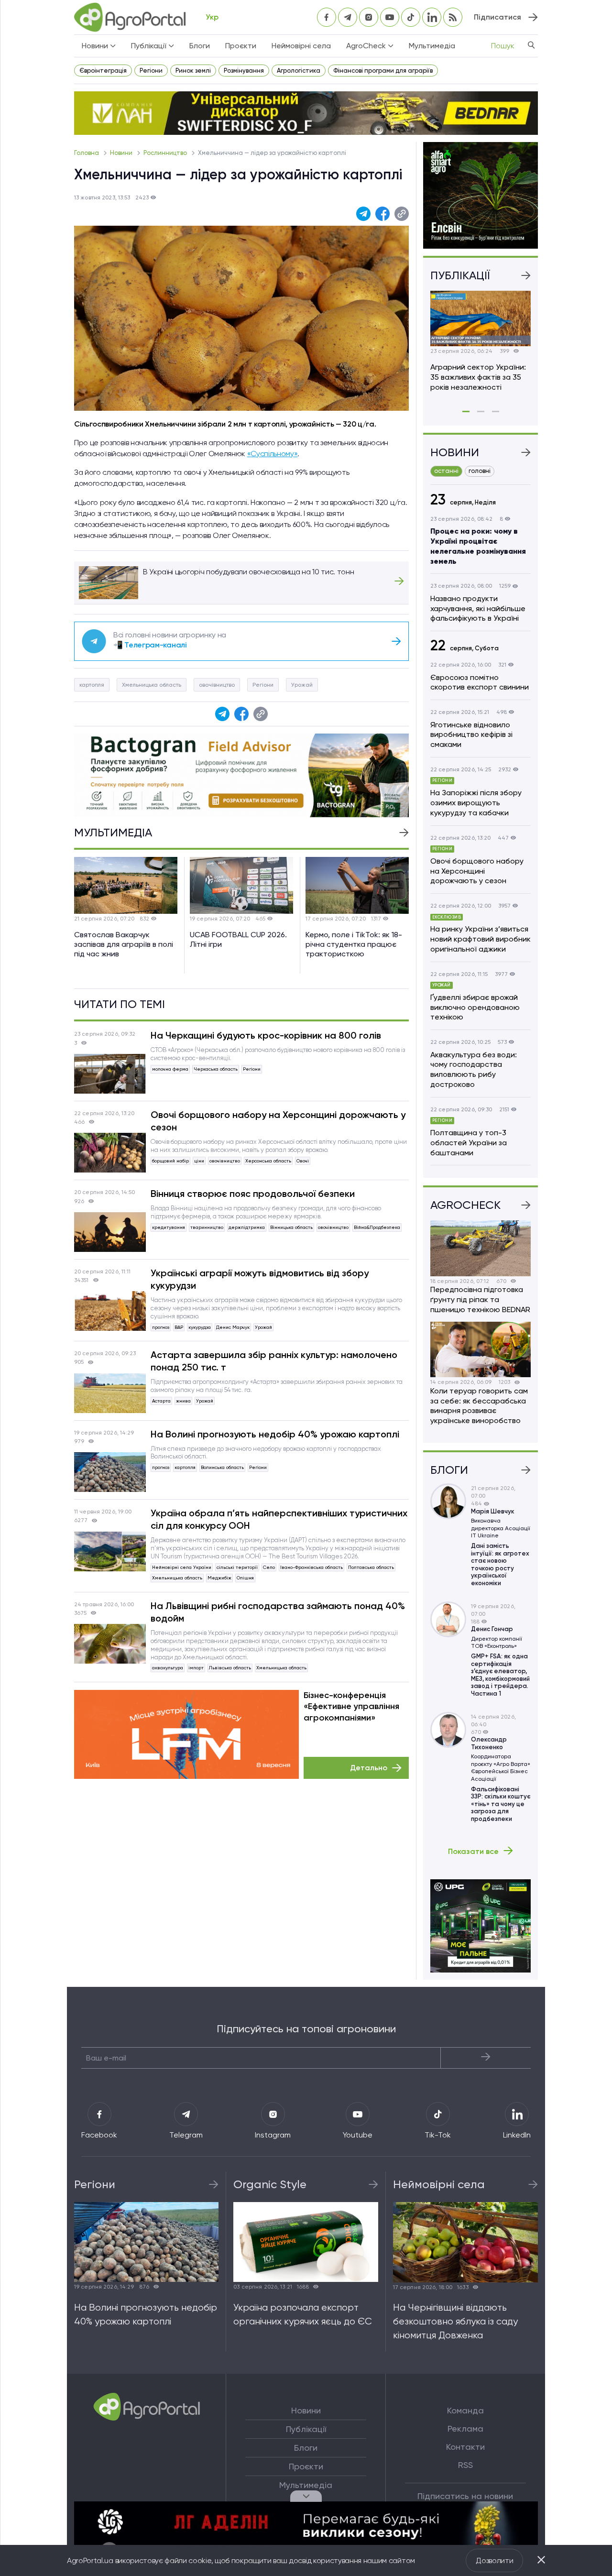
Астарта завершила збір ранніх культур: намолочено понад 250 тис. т (274, 1361)
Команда (465, 2411)
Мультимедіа (432, 46)
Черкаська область (216, 1069)
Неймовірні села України (182, 1567)
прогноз (161, 1327)
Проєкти (241, 46)
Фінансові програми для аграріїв (383, 71)
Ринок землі (193, 71)
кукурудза (200, 1327)
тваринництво (207, 1227)
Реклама (465, 2429)
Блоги (200, 46)
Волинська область (222, 1467)
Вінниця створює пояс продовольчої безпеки (253, 1194)
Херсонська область (268, 1161)
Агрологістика (299, 71)
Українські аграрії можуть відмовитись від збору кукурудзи (260, 1279)
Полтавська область (371, 1567)
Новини (122, 153)
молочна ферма (170, 1069)
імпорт (196, 1668)
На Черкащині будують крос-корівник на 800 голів (266, 1035)
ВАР (179, 1327)
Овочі (303, 1161)
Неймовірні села (301, 46)
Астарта (161, 1401)
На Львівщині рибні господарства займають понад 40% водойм (278, 1612)
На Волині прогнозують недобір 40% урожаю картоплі (275, 1434)
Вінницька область (291, 1227)
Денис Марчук (233, 1327)
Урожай (302, 685)
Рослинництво (166, 153)
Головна (87, 153)
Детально (369, 1768)
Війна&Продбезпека (377, 1227)
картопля (92, 685)
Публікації (306, 2429)
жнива (183, 1401)
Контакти (465, 2447)
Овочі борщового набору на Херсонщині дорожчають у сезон (278, 1121)
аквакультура (168, 1668)
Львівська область (230, 1668)
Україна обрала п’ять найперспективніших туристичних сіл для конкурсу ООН (279, 1519)
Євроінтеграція (103, 71)
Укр (212, 17)
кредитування (169, 1227)
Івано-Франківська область (311, 1567)
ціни (199, 1161)
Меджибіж (219, 1578)
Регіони (151, 71)
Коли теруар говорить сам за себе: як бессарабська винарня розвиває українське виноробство (479, 1406)
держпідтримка (247, 1227)
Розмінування (244, 71)
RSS (465, 2465)
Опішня (245, 1578)
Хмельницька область (152, 685)
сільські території (237, 1567)
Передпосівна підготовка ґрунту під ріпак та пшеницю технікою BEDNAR (480, 1299)
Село (269, 1567)
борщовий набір (170, 1161)
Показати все (473, 1851)
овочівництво (217, 685)
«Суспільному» (273, 454)
